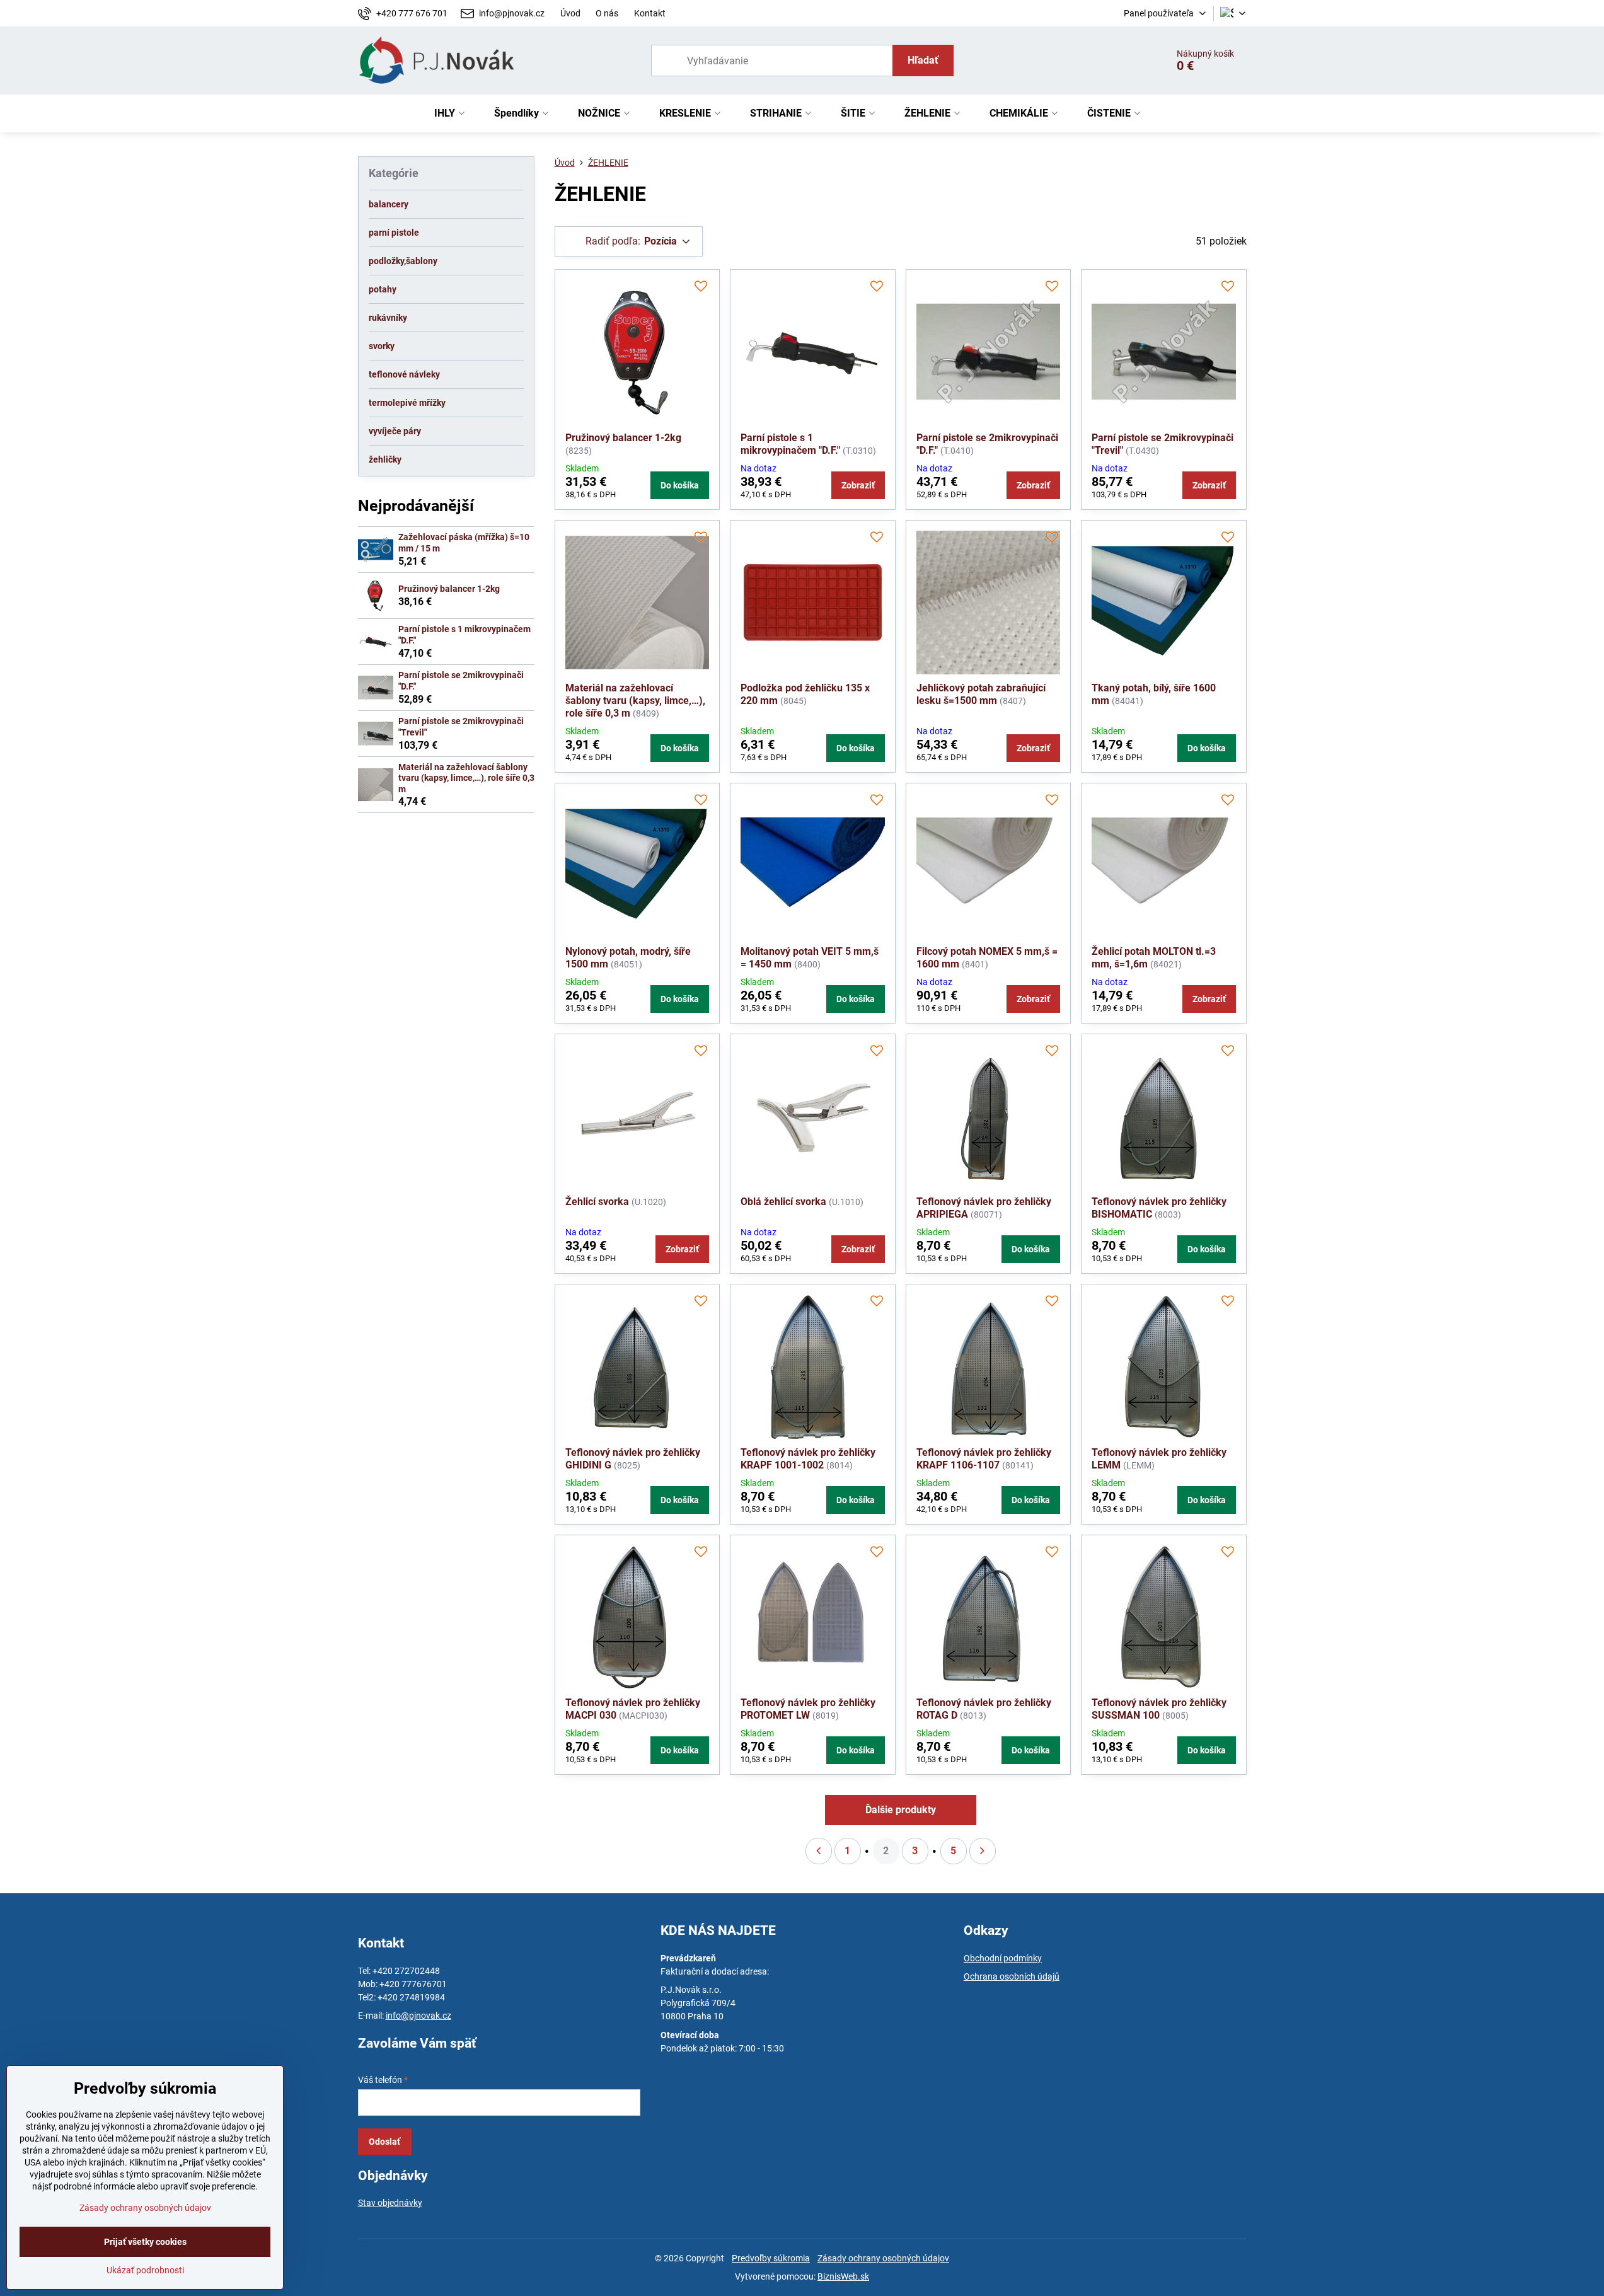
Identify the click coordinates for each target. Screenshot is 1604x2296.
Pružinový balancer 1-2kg (623, 438)
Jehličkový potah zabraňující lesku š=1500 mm (981, 694)
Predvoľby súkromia (771, 2258)
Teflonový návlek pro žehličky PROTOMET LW (808, 1709)
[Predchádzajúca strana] (819, 1851)
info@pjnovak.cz (418, 2016)
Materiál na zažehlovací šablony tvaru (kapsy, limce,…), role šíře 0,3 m (635, 701)
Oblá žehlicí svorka (783, 1202)
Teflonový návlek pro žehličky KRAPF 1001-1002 (808, 1459)
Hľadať (923, 60)
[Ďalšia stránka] (983, 1851)
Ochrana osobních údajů (1012, 1976)
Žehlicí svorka (597, 1202)
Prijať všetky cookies (145, 2242)
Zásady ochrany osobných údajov (883, 2258)
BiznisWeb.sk (843, 2276)
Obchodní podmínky (1003, 1958)
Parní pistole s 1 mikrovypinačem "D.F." (790, 444)
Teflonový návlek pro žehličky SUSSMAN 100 (1159, 1709)
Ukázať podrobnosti (145, 2270)
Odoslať (384, 2142)
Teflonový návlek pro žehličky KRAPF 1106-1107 (984, 1459)
